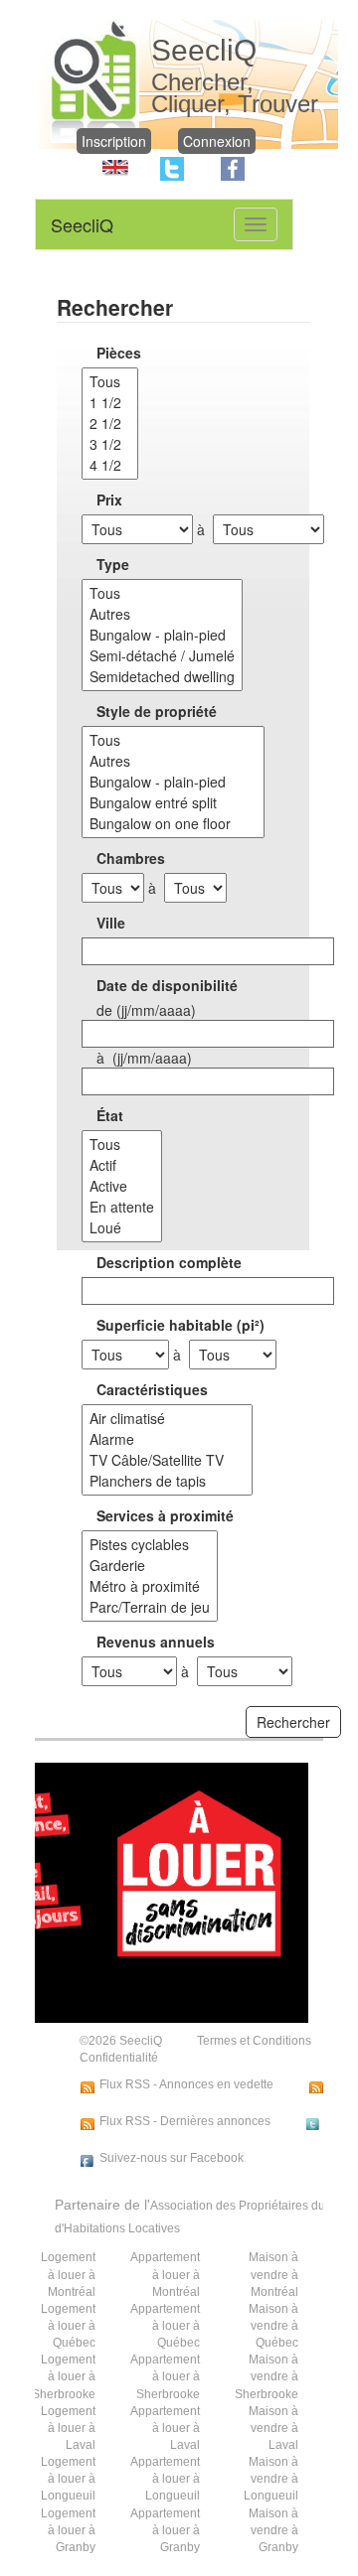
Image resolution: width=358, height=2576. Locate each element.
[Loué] (122, 1228)
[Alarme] (167, 1439)
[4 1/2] (110, 465)
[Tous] (110, 382)
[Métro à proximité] (150, 1586)
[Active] (122, 1186)
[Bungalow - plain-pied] (162, 635)
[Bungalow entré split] (173, 803)
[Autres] (162, 614)
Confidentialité (119, 2058)
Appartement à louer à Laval (165, 2428)
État (110, 1115)
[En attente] (122, 1207)
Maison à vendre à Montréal (273, 2274)
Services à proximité (165, 1515)
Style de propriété (157, 711)
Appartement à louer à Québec (165, 2326)
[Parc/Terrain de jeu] (150, 1607)
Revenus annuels (156, 1642)
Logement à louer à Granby (68, 2530)
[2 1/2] (110, 424)
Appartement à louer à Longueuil (165, 2479)
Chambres (131, 858)
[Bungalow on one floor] (173, 824)
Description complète (169, 1262)
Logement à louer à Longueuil (68, 2479)
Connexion (217, 141)
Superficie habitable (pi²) (180, 1325)
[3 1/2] (110, 444)
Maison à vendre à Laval (273, 2428)
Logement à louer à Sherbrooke (64, 2376)
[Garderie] (150, 1566)
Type (113, 564)
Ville (111, 923)
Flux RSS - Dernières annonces (185, 2121)
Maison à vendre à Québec (273, 2326)
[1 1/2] (110, 403)
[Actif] (122, 1165)
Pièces (119, 353)
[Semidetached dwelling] (162, 677)
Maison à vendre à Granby (273, 2530)
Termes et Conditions (254, 2041)
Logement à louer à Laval (68, 2428)
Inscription (114, 141)
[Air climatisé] (167, 1419)
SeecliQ (82, 224)
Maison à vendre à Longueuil (271, 2479)
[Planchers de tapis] (167, 1481)
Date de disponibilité (167, 985)
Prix (109, 500)
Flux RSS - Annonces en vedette (186, 2084)
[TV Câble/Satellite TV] (167, 1460)
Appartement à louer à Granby (165, 2530)
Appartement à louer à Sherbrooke (165, 2376)
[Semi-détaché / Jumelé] (162, 656)
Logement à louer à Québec (68, 2326)
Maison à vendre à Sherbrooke (267, 2376)
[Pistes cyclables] (150, 1545)
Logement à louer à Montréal (68, 2274)
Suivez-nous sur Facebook (172, 2158)
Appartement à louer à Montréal (165, 2274)
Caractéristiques (152, 1389)
